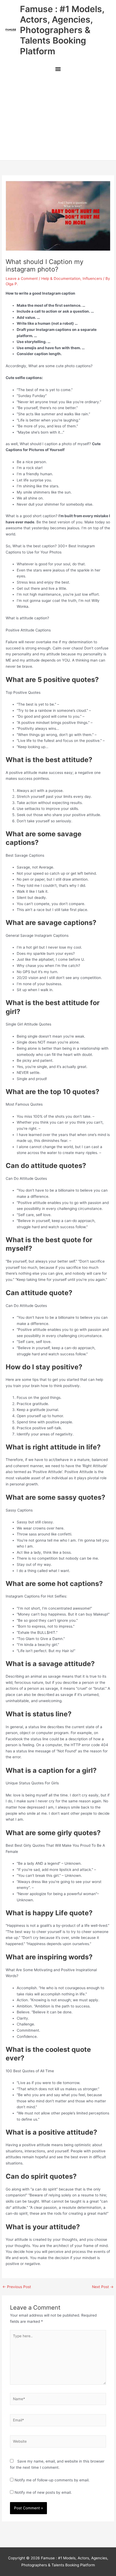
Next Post (103, 2287)
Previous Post (17, 2287)
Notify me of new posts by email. (43, 2492)
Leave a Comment (22, 278)
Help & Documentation (61, 278)
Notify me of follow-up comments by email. (52, 2480)
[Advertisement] (58, 118)
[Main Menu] (58, 70)
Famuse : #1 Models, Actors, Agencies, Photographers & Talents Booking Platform (62, 30)
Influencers (92, 278)
